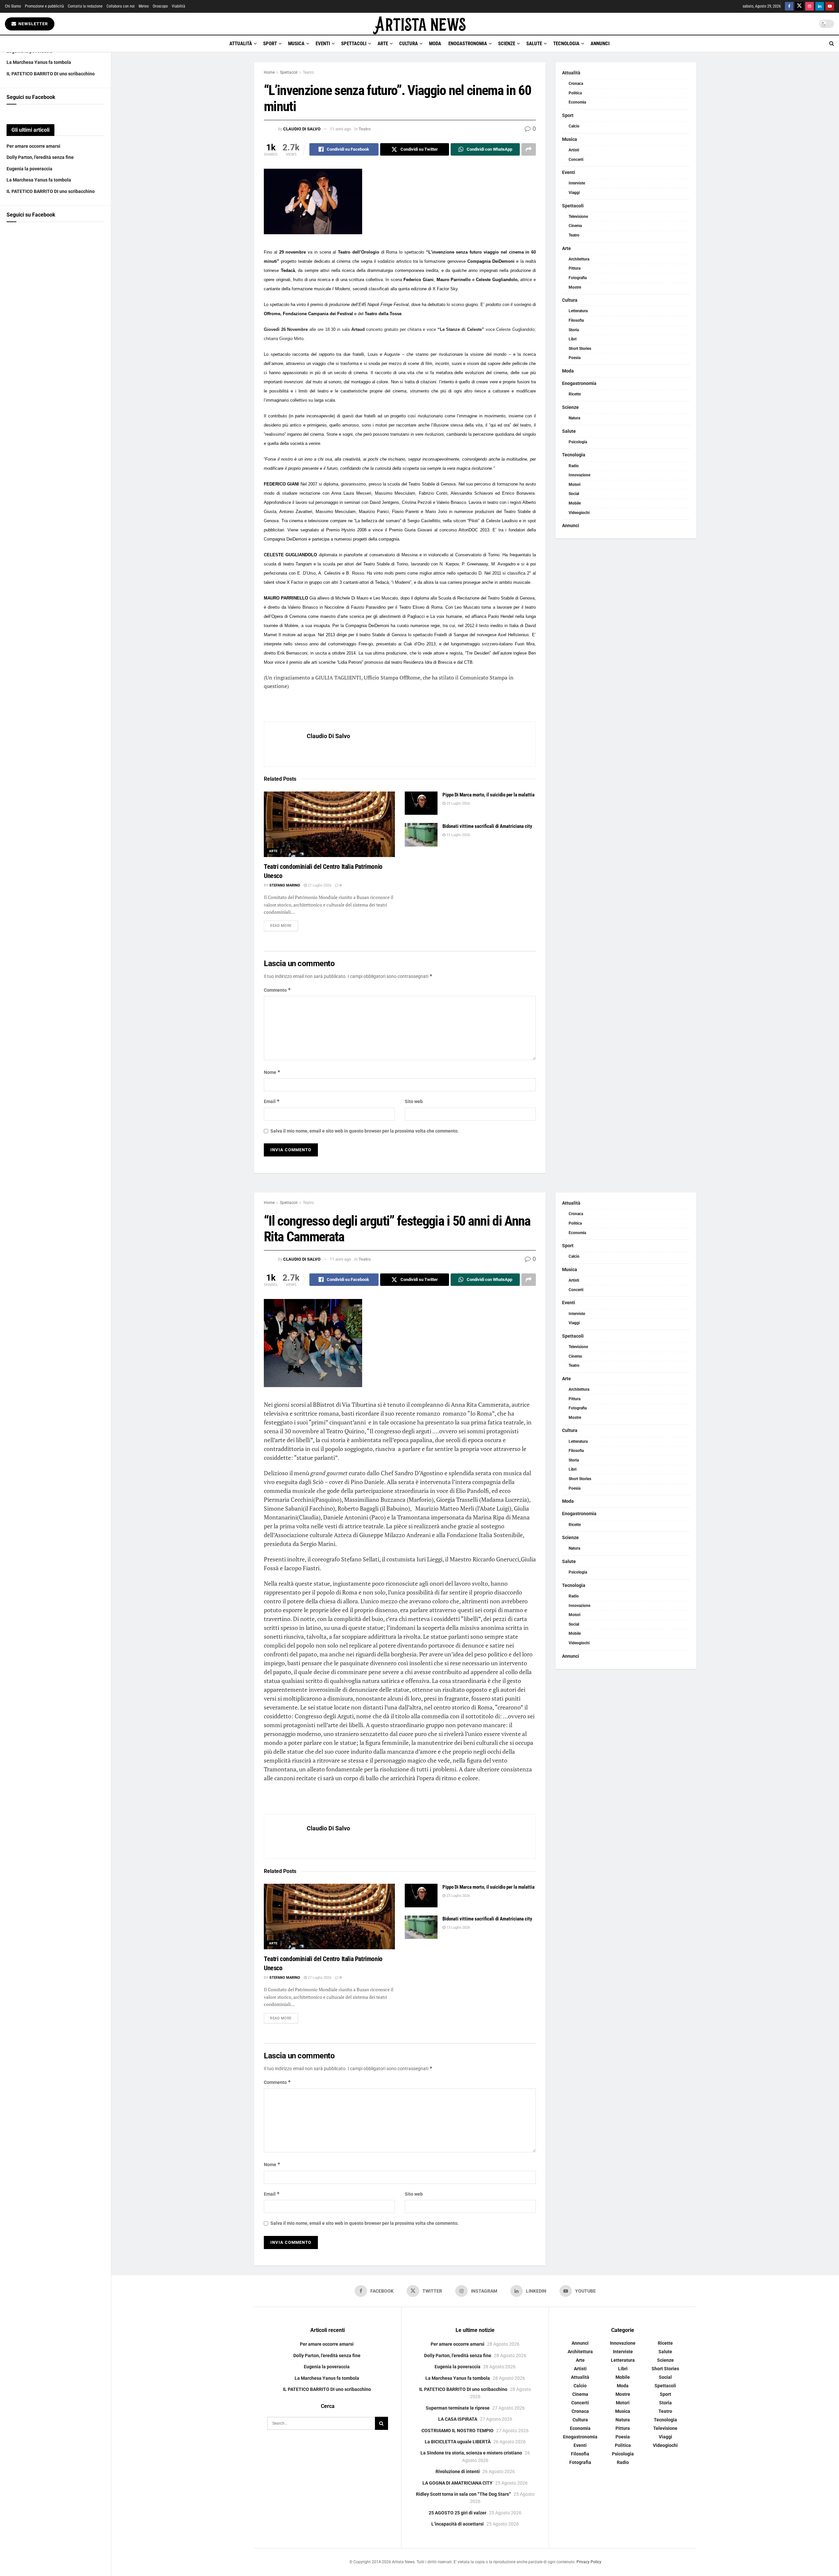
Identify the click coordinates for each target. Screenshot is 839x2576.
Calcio (574, 126)
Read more (284, 925)
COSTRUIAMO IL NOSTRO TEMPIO (458, 2430)
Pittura (575, 268)
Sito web (414, 1101)
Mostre (575, 287)
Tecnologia (566, 44)
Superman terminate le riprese (458, 2408)
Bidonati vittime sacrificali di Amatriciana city (487, 826)
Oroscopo (160, 6)
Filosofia (576, 320)
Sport (270, 44)
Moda (435, 44)
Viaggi (574, 193)
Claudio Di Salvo (302, 129)
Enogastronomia (468, 44)
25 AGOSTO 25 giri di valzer (458, 2512)
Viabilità (178, 6)
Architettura (579, 259)
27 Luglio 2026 (319, 885)
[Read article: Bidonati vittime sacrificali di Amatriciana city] (421, 835)
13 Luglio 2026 (458, 835)
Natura (574, 418)
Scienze (507, 44)
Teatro (308, 72)
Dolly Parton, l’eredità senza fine (40, 157)
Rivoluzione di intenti (458, 2471)
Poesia (575, 358)
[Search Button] (832, 44)
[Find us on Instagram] (810, 6)
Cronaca (576, 84)
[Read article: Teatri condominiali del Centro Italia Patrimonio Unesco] (329, 824)
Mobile (575, 503)
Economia (577, 102)
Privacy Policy (589, 2562)
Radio (574, 466)
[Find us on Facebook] (789, 6)
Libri (573, 339)
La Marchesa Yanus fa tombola (39, 62)
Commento (277, 990)
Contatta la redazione (85, 6)
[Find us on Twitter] (799, 6)
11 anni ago (340, 129)
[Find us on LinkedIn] (820, 6)
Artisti (574, 150)
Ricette (575, 394)
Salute (534, 44)
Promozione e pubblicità (44, 6)
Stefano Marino (285, 885)
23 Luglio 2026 (458, 803)
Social (574, 494)
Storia (574, 330)
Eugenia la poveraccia (29, 169)
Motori (575, 485)
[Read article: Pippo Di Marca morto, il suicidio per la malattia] (421, 803)
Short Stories (580, 349)
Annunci (600, 44)
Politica (575, 93)
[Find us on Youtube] (830, 6)
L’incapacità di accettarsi (458, 2524)
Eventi (323, 44)
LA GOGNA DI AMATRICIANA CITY (458, 2483)
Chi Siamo (13, 6)
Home (269, 72)
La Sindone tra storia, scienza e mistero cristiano (471, 2453)
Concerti (576, 160)
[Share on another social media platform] (529, 149)
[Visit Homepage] (419, 24)
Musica (296, 44)
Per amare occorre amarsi (33, 146)
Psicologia (578, 442)
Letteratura (578, 311)
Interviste (577, 183)
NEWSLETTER (32, 24)
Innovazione (579, 475)
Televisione (578, 217)
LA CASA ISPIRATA (458, 2419)
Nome (272, 1072)
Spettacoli (354, 44)
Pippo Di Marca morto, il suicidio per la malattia (488, 795)
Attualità (241, 44)
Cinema (575, 226)
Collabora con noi (121, 6)
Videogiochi (579, 513)
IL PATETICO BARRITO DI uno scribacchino (51, 74)
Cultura (409, 44)
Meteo (144, 6)
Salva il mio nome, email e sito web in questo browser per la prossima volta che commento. (365, 1131)
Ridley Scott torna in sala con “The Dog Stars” (463, 2494)
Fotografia (578, 278)
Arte (383, 44)
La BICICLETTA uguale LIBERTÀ (458, 2442)
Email (272, 1101)
